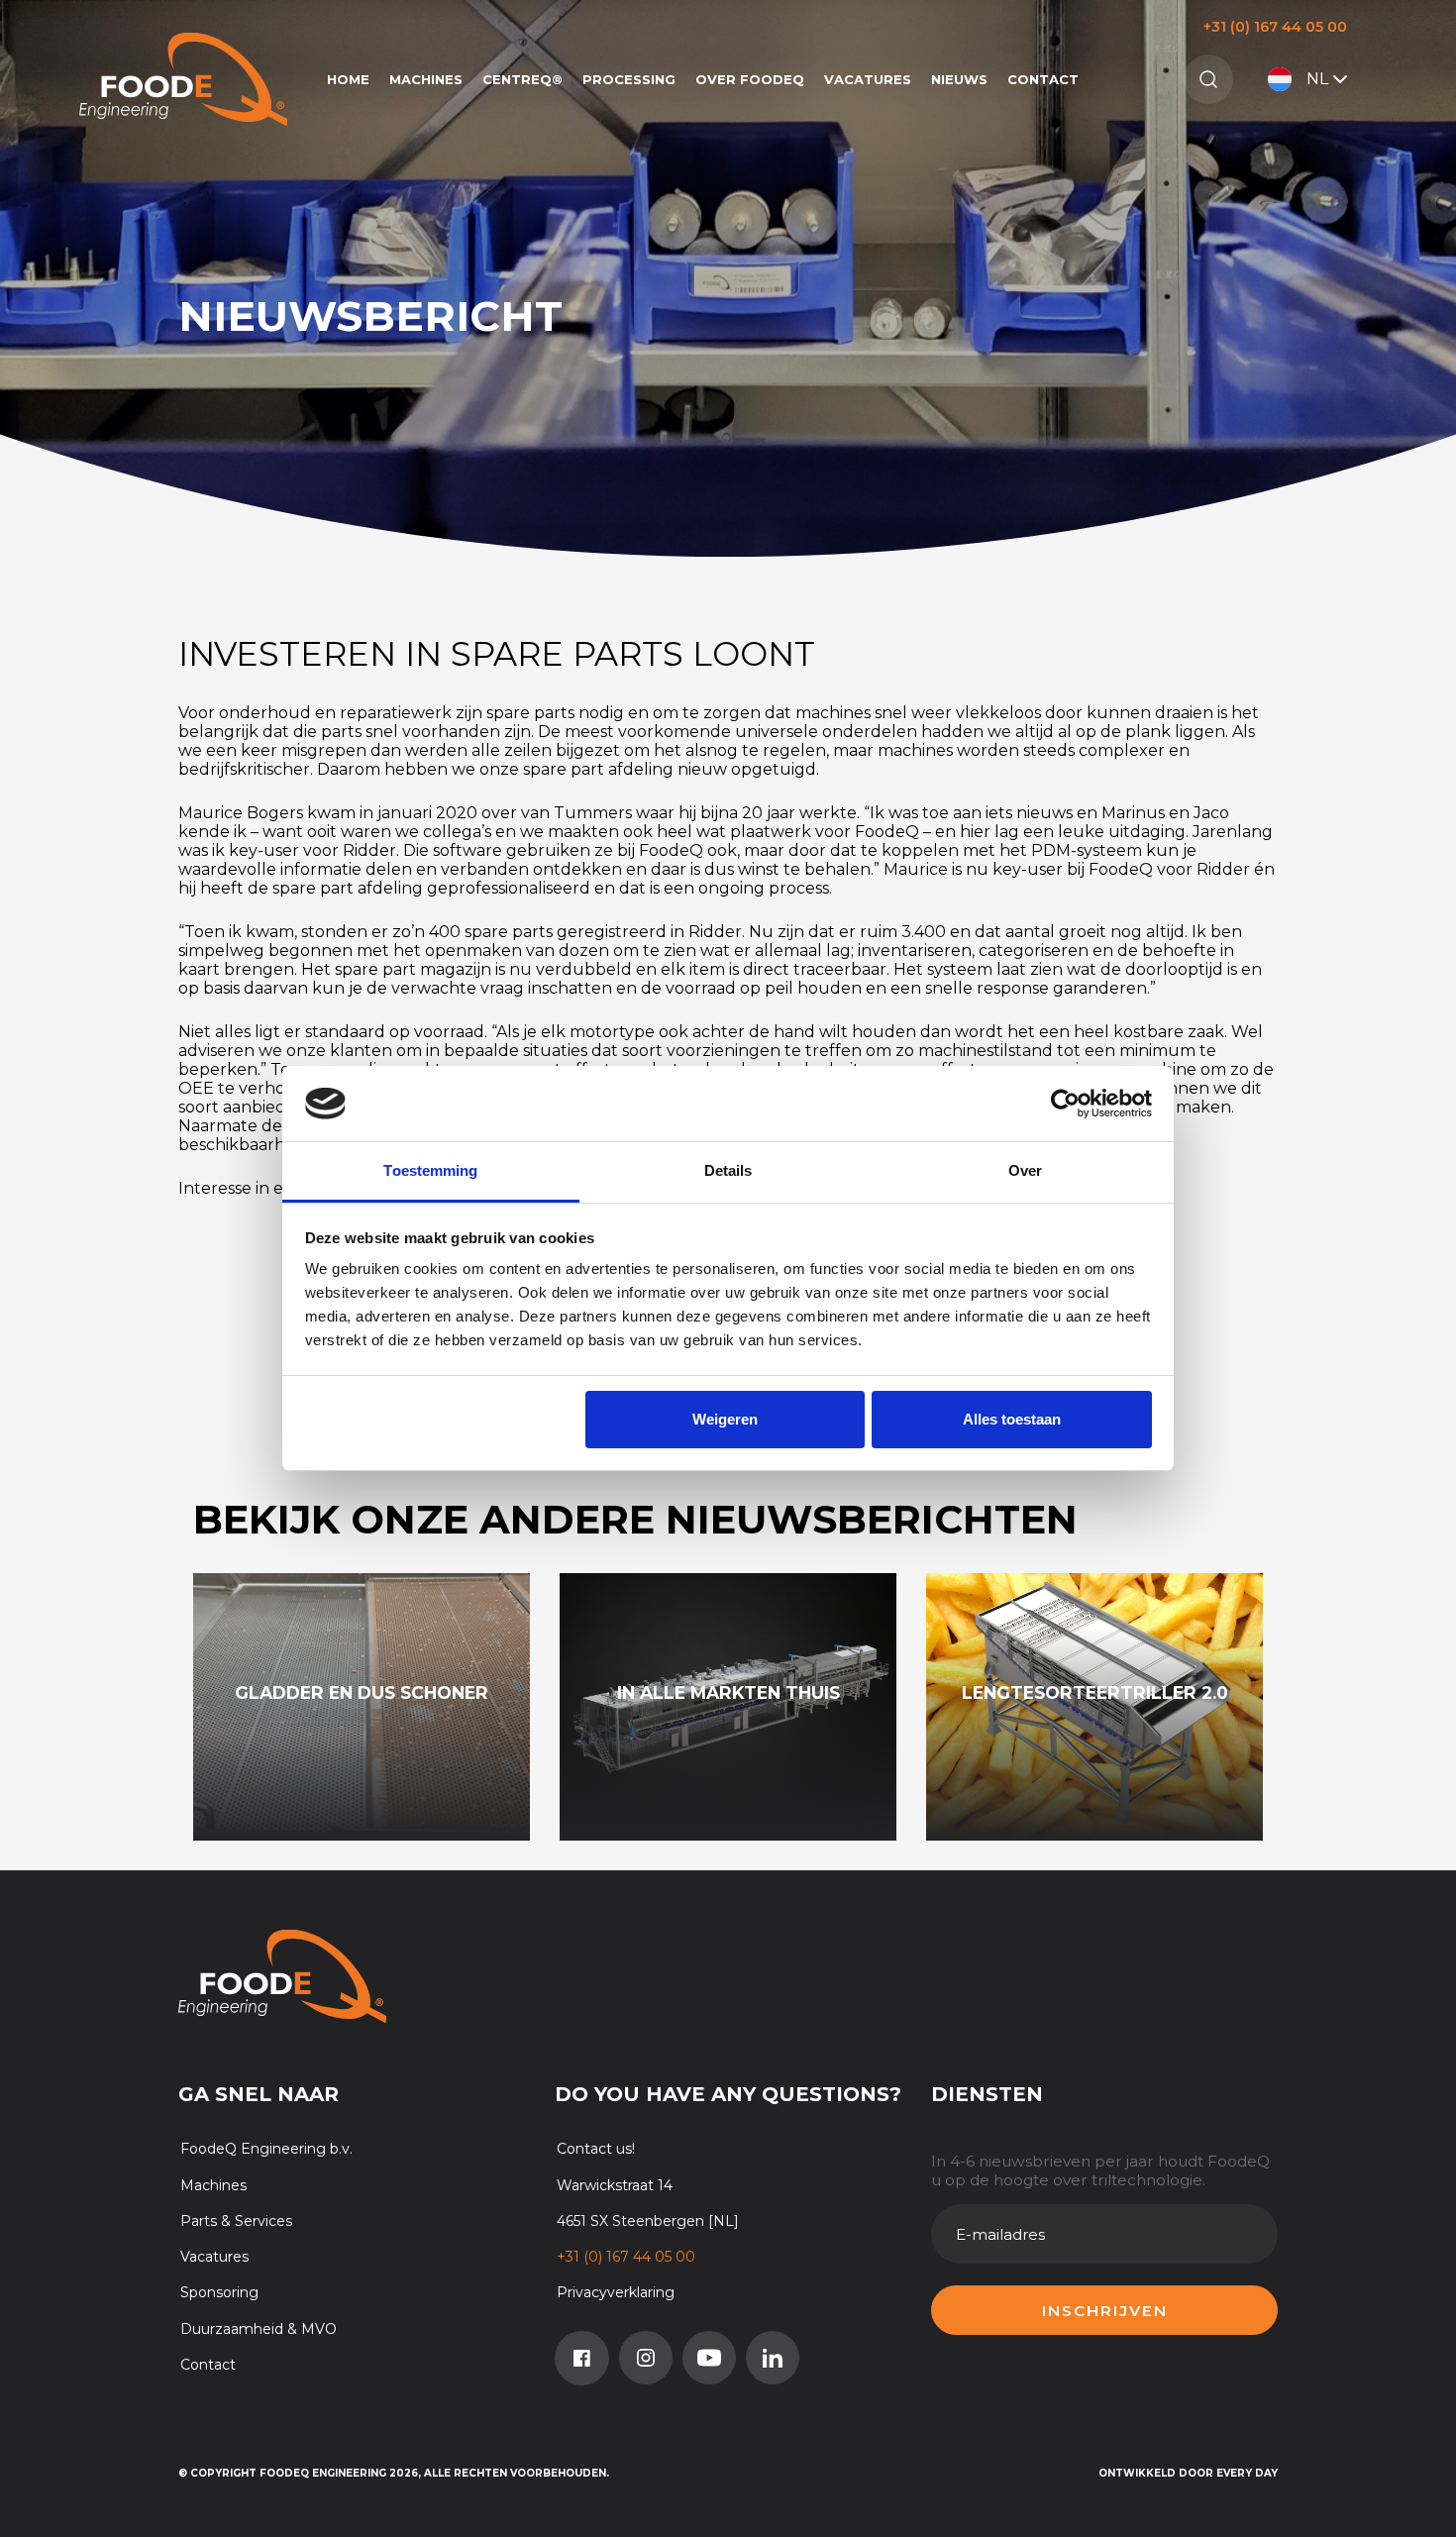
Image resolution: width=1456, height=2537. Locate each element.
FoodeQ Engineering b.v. (266, 2149)
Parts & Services (236, 2221)
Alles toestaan (1012, 1419)
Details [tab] (728, 1170)
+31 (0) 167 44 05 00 (1275, 27)
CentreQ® (522, 79)
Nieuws (959, 79)
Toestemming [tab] (430, 1170)
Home (348, 79)
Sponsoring (219, 2292)
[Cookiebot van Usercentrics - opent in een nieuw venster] (1065, 1104)
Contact (1043, 79)
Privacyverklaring (616, 2292)
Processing (629, 79)
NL (1317, 79)
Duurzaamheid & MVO (259, 2329)
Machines (426, 79)
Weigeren (725, 1419)
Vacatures (868, 79)
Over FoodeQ (750, 79)
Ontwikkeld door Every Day (1188, 2473)
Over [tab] (1025, 1170)
